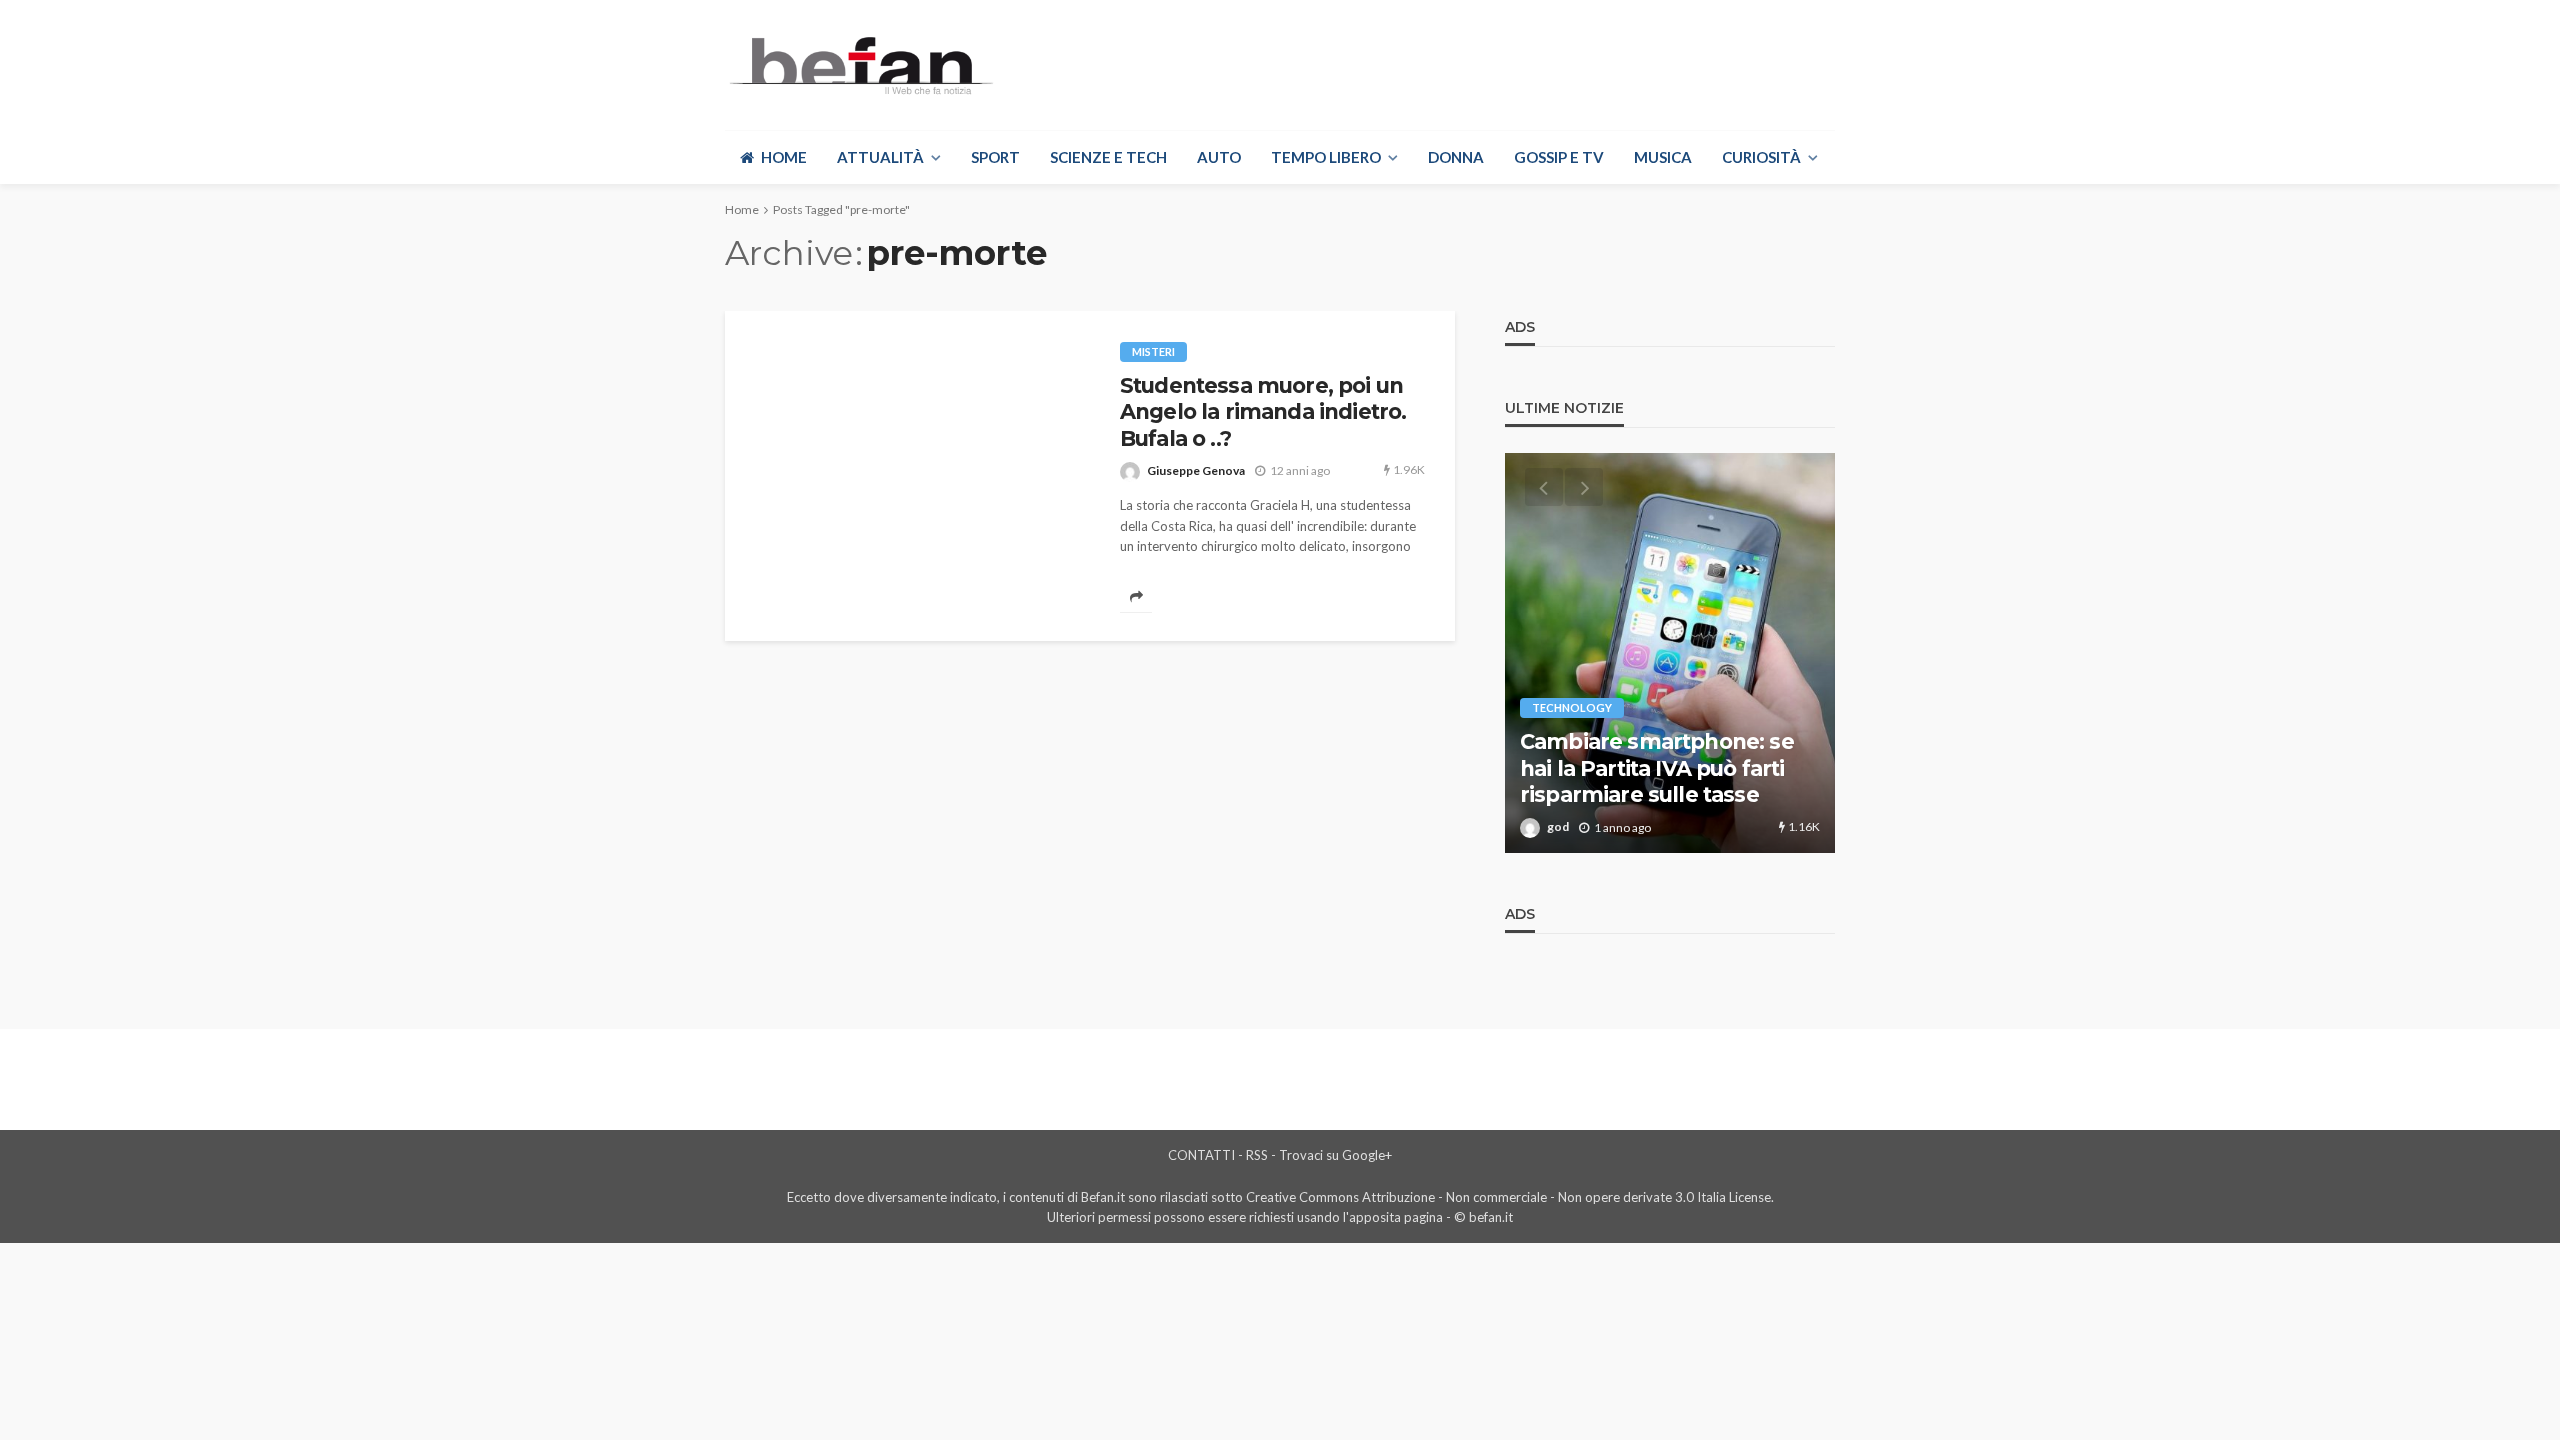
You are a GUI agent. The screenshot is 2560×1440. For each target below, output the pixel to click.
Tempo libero (1326, 157)
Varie (1547, 681)
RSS (1257, 1155)
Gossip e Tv (1559, 157)
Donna (1456, 157)
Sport (995, 157)
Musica (1663, 157)
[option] (1670, 653)
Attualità (880, 157)
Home (784, 157)
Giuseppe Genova (1196, 470)
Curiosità (1761, 157)
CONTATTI (1201, 1155)
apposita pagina (1396, 1217)
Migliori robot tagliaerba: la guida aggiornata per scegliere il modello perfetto (1660, 755)
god (1558, 826)
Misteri (1153, 351)
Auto (1219, 157)
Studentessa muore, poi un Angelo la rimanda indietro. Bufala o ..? (1263, 412)
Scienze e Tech (1108, 157)
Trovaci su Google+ (1335, 1155)
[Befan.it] (859, 65)
